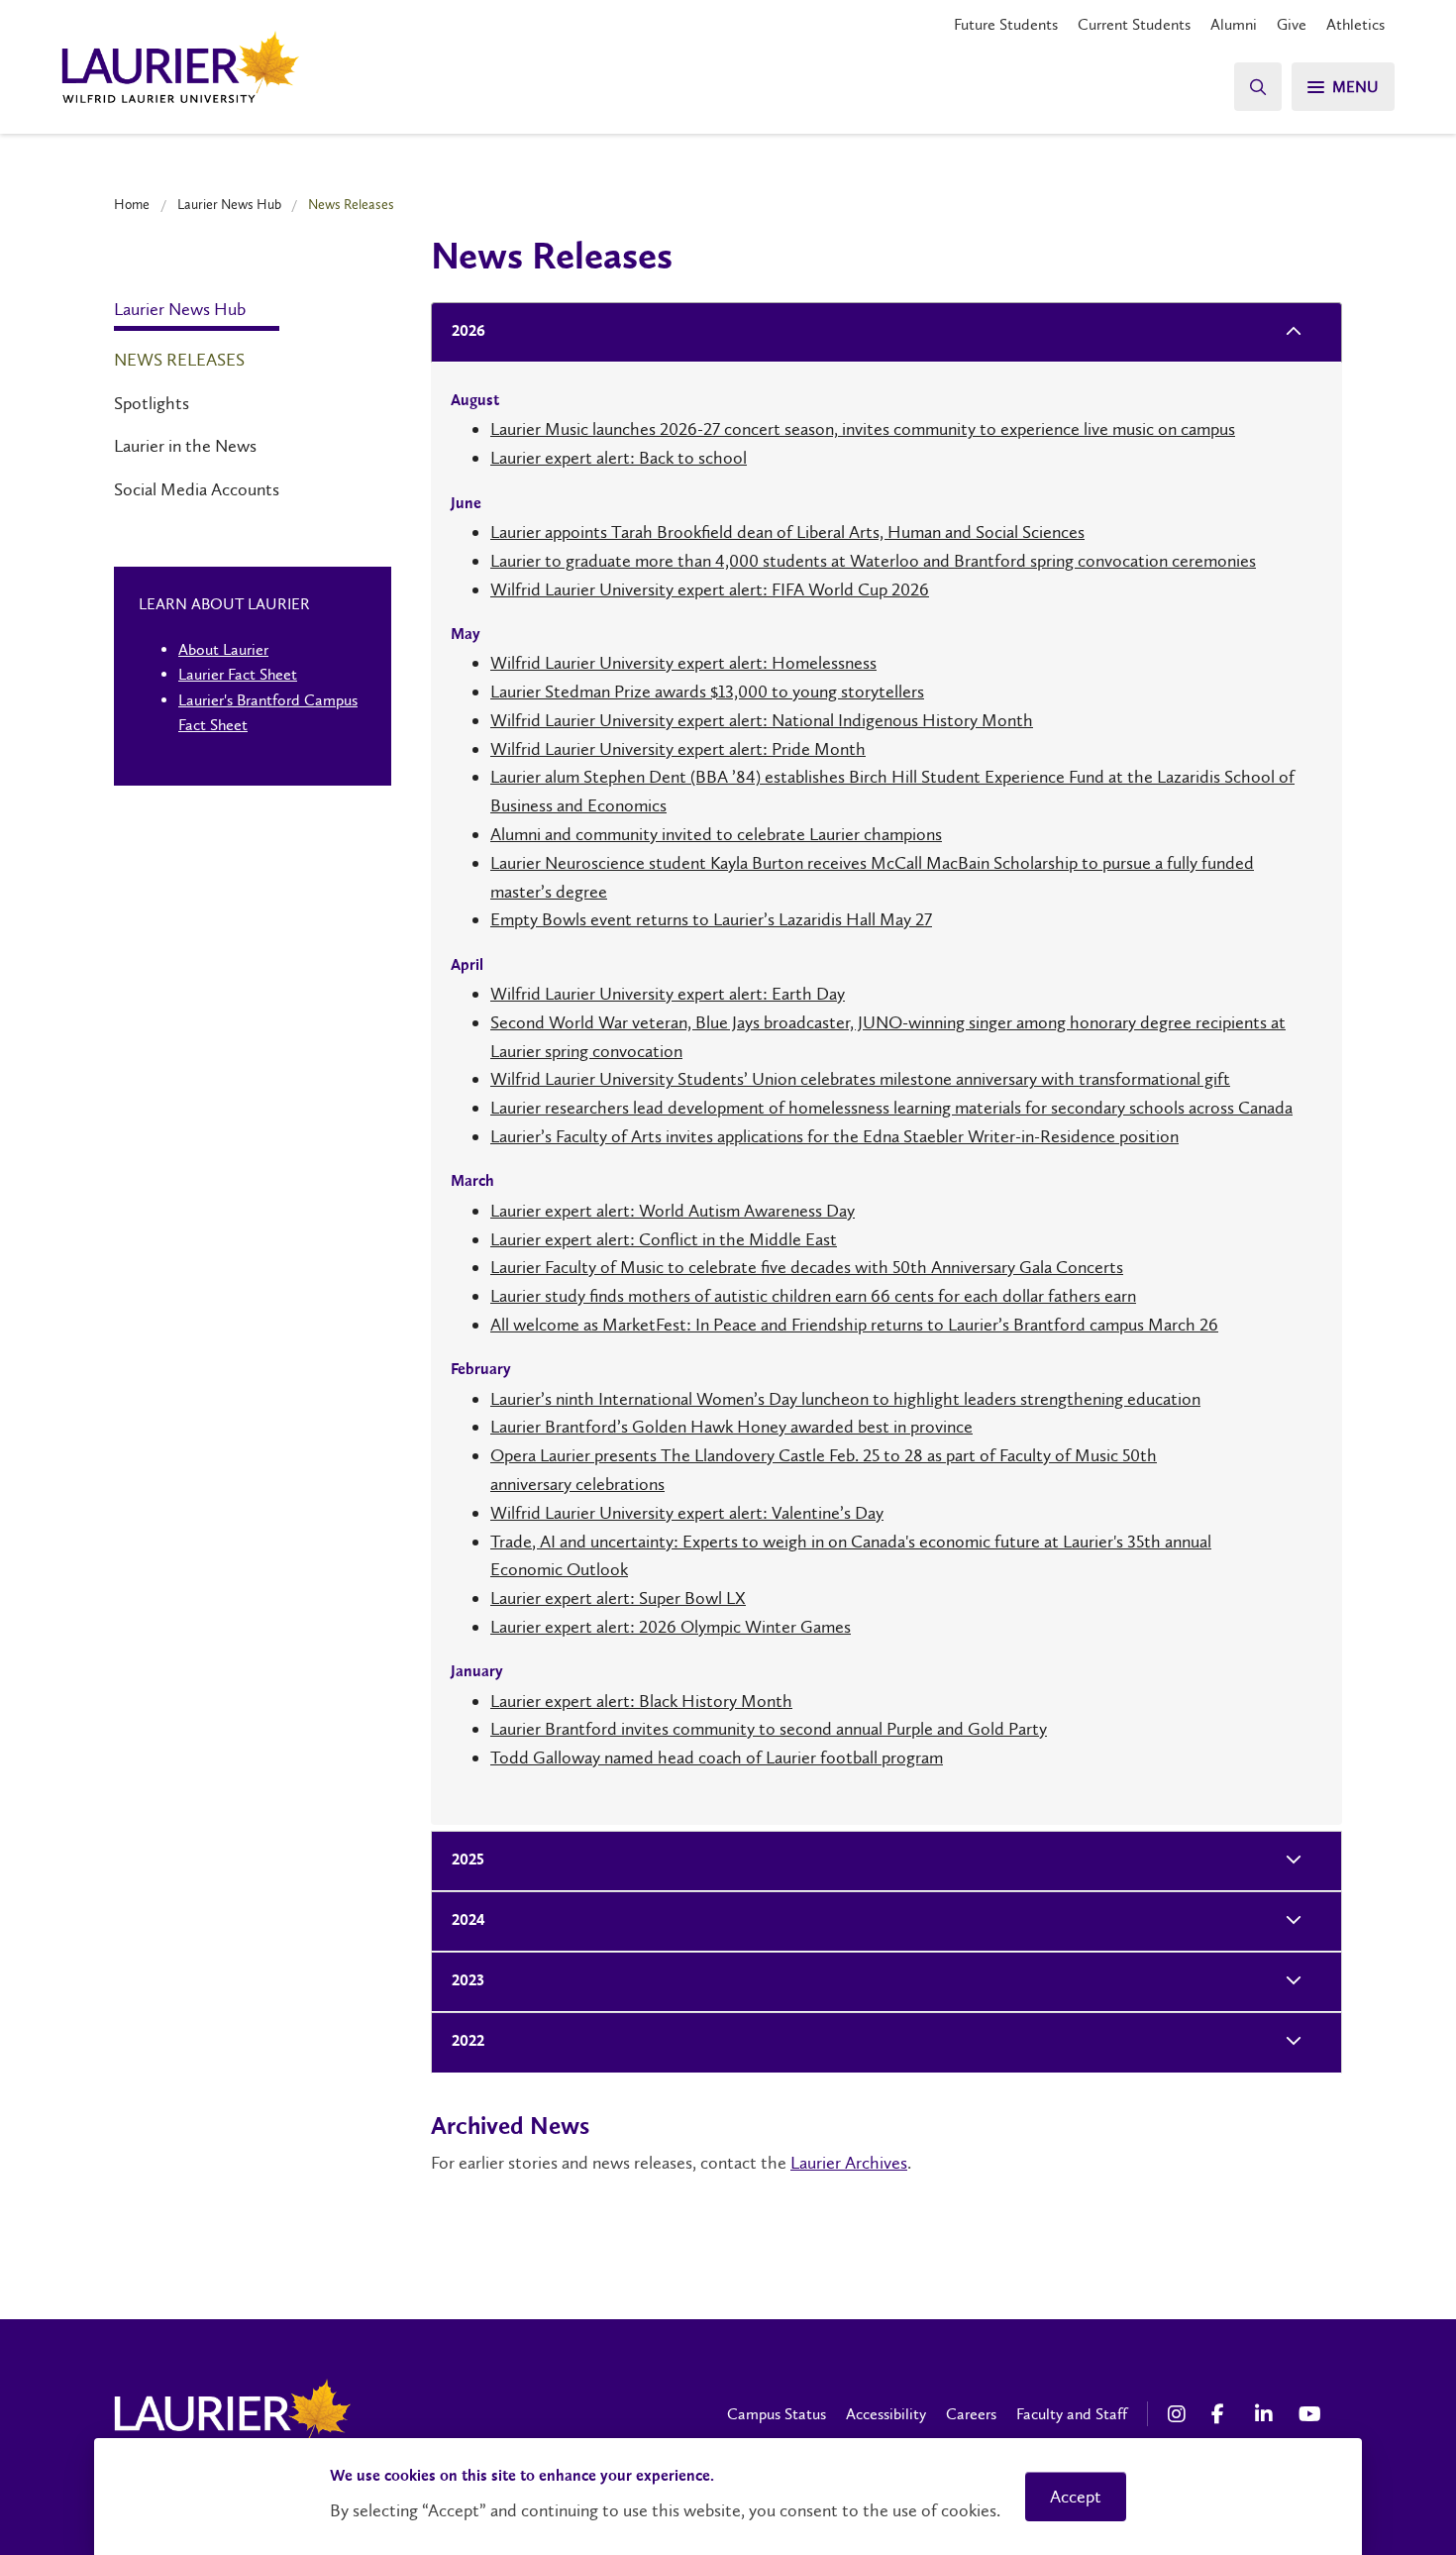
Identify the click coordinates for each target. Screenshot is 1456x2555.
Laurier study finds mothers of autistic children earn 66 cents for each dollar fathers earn (813, 1296)
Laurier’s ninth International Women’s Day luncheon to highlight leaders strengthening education (845, 1399)
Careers (971, 2414)
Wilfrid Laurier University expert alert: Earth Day (668, 994)
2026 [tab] (468, 332)
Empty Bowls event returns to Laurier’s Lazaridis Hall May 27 (711, 919)
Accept (1076, 2497)
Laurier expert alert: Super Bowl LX (618, 1598)
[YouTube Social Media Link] (1310, 2414)
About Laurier (223, 649)
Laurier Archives (849, 2163)
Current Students (1134, 24)
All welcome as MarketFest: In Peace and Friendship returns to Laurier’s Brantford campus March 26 (854, 1325)
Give (1292, 24)
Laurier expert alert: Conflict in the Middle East (664, 1239)
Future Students (1006, 24)
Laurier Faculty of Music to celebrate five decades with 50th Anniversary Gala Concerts (807, 1267)
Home (132, 204)
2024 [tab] (468, 1921)
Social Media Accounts (197, 489)
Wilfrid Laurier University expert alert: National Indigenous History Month (762, 720)
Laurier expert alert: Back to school (619, 458)
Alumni (1234, 24)
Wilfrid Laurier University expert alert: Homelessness (683, 663)
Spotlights (152, 403)
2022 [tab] (468, 2042)
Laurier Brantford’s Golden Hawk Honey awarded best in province (731, 1427)
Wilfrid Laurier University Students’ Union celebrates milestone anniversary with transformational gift (860, 1079)
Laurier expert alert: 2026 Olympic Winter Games (671, 1627)
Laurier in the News (185, 446)
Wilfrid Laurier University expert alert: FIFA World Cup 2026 (710, 589)
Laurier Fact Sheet (238, 674)
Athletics (1355, 24)
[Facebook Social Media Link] (1223, 2414)
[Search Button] (1258, 87)
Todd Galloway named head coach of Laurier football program (717, 1757)
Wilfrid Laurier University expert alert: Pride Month (678, 749)
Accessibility (886, 2414)
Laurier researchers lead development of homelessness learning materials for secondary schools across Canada (891, 1108)
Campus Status (777, 2414)
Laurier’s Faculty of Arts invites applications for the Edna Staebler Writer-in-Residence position (834, 1136)
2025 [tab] (468, 1861)
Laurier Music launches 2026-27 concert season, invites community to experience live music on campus (863, 429)
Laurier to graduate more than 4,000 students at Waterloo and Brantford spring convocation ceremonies (873, 561)
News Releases (179, 360)
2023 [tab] (468, 1981)
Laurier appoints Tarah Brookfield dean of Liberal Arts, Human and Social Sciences (787, 532)
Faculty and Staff (1072, 2414)
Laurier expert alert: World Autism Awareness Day (673, 1211)
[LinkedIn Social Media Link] (1267, 2414)
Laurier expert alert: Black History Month (641, 1701)
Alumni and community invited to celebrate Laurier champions (716, 834)
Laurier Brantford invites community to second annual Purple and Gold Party (769, 1729)
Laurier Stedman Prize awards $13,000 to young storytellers (707, 692)
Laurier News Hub (229, 204)
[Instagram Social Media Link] (1180, 2414)
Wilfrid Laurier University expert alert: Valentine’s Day (687, 1513)
